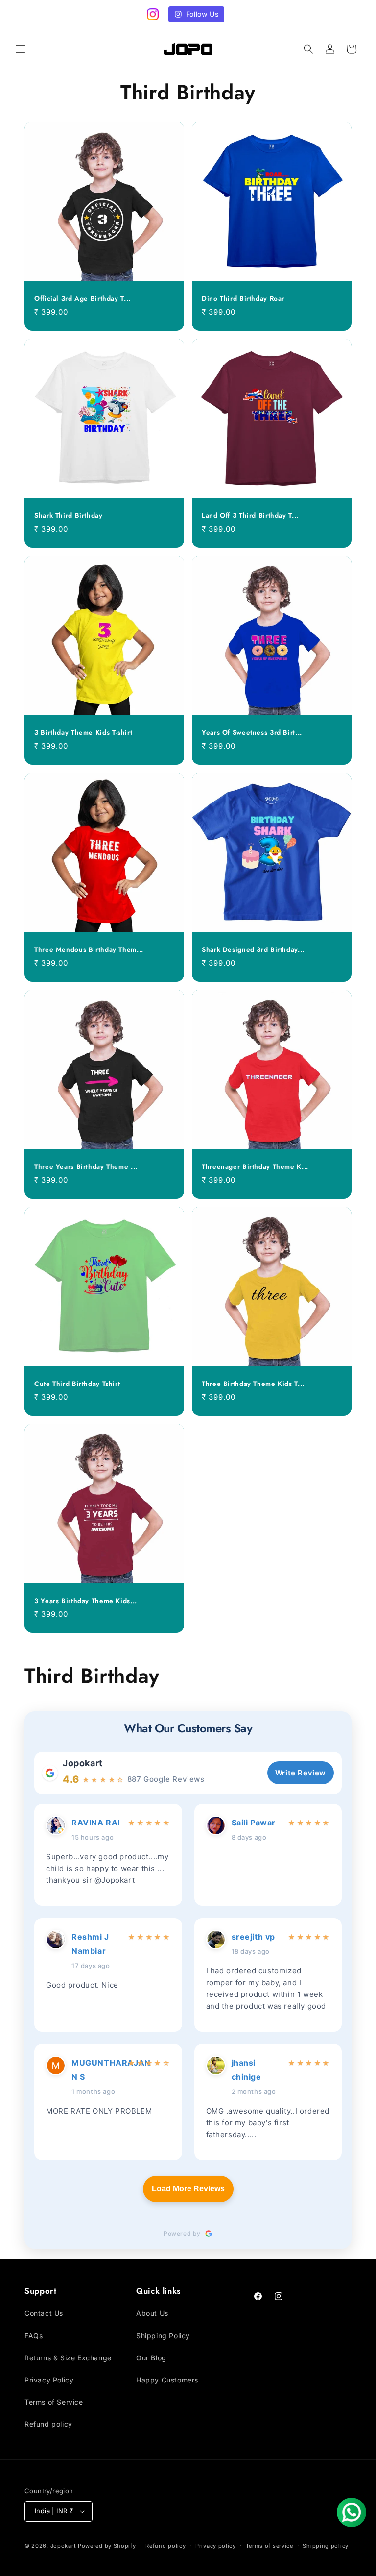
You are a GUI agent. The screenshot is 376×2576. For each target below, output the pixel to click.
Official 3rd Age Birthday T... (82, 299)
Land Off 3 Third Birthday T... (250, 516)
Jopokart (83, 1763)
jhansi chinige (247, 2070)
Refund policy (48, 2424)
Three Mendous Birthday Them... (89, 950)
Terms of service (270, 2546)
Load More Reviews (188, 2189)
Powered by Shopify (107, 2546)
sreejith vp (254, 1937)
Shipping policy (326, 2546)
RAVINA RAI (96, 1823)
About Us (152, 2313)
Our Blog (151, 2358)
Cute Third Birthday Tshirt (77, 1384)
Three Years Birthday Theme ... (86, 1167)
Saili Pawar (254, 1823)
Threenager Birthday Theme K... (255, 1167)
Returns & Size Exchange (68, 2358)
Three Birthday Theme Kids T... (253, 1384)
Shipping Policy (163, 2336)
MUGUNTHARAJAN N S (97, 2070)
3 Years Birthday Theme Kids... (86, 1601)
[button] (21, 49)
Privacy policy (216, 2546)
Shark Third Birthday (69, 516)
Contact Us (44, 2313)
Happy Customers (167, 2380)
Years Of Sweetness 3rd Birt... (252, 733)
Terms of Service (54, 2402)
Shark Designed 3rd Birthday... (253, 950)
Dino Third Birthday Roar (243, 299)
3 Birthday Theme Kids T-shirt (83, 733)
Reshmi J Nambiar (90, 1944)
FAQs (34, 2336)
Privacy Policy (49, 2380)
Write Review (301, 1773)
